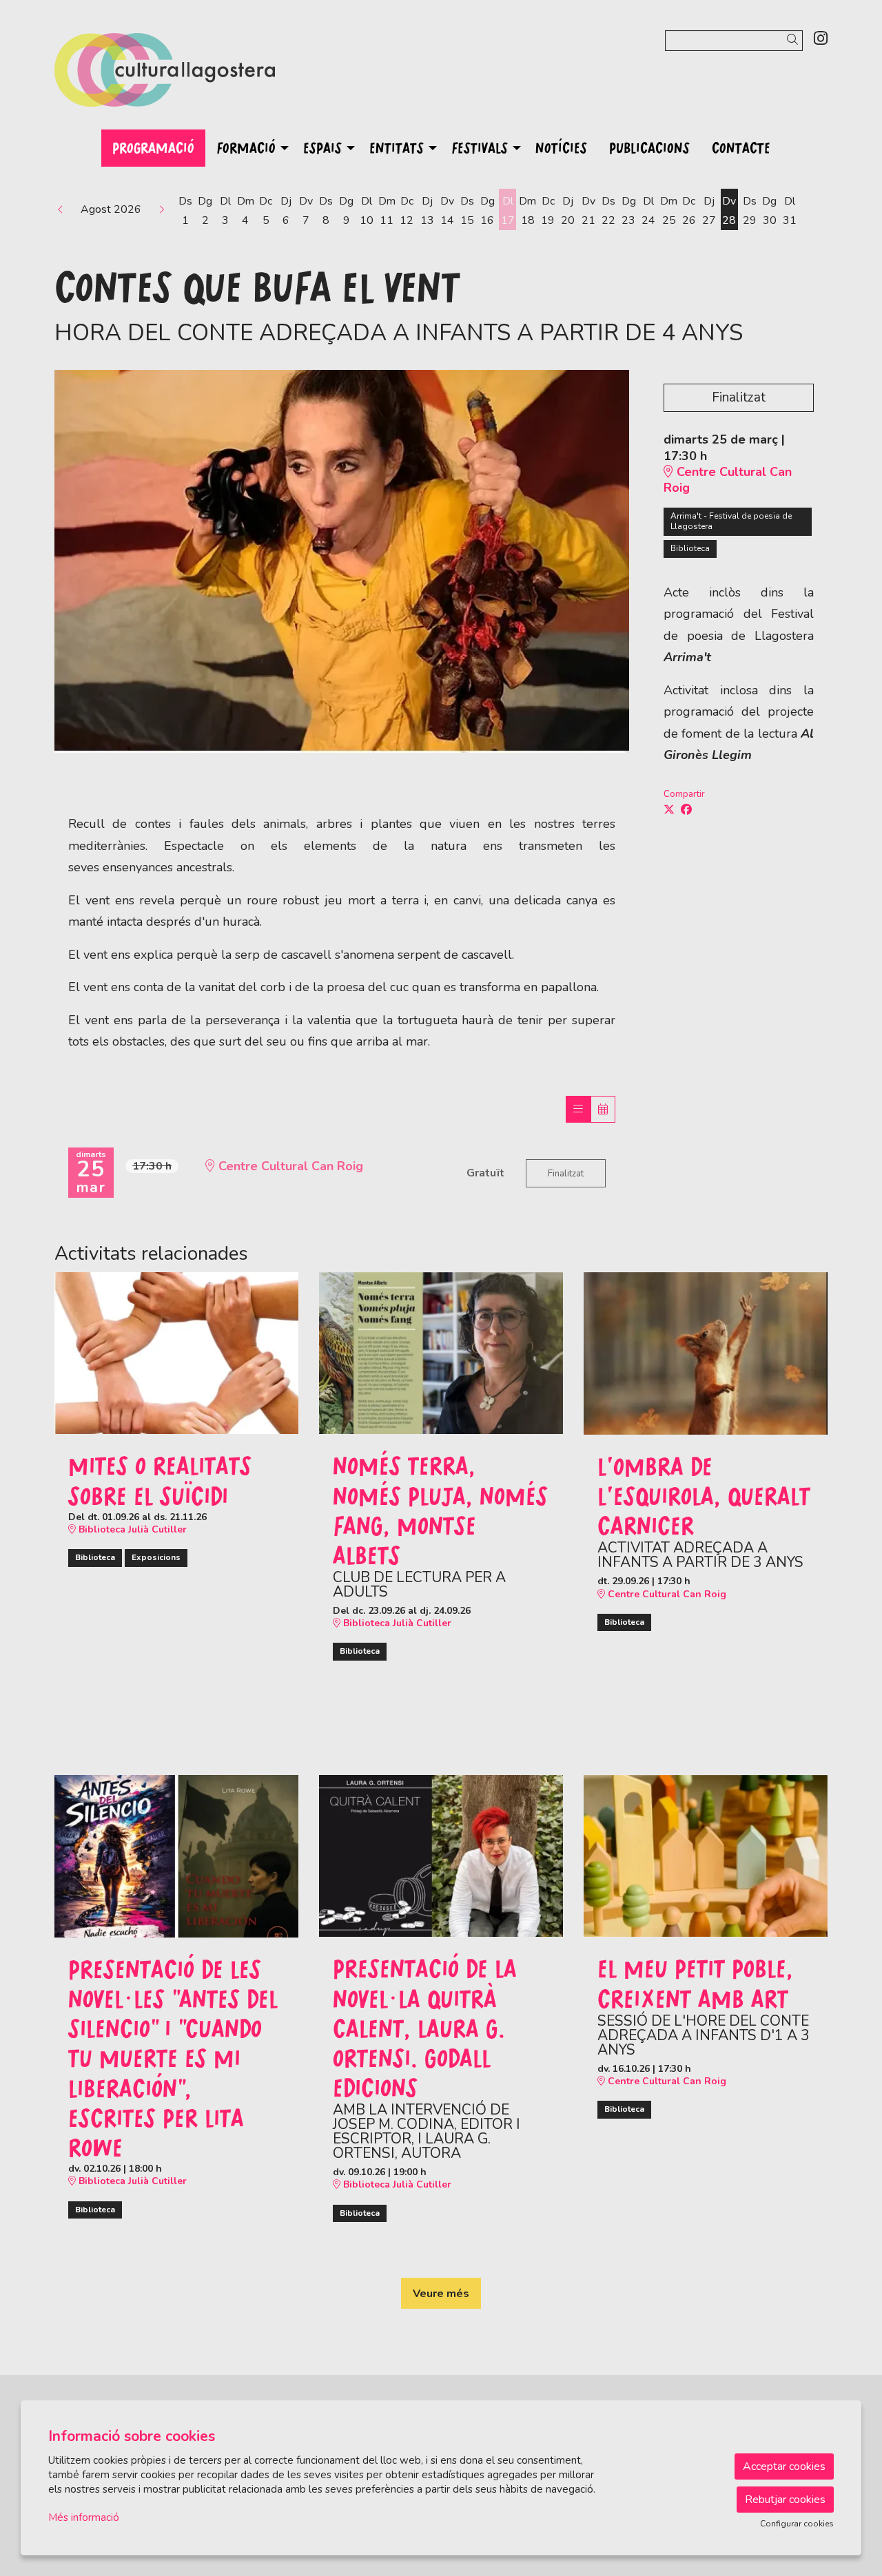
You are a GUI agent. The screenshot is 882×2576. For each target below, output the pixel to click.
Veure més (441, 2294)
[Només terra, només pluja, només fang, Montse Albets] (441, 1352)
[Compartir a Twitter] (669, 810)
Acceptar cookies (784, 2466)
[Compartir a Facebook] (686, 810)
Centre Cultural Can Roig (728, 480)
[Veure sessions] (578, 1109)
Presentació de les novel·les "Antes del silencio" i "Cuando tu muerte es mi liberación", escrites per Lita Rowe (173, 2058)
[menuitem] (821, 39)
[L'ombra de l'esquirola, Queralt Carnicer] (706, 1353)
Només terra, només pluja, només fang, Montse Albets (440, 1510)
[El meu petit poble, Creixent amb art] (706, 1855)
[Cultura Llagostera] (176, 75)
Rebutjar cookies (785, 2500)
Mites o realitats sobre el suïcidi (160, 1480)
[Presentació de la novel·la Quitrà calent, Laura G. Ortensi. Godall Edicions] (441, 1855)
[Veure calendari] (603, 1109)
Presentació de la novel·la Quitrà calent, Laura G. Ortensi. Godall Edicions (425, 2027)
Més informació (84, 2517)
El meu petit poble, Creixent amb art (695, 1983)
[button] (795, 40)
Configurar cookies (797, 2524)
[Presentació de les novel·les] (176, 1856)
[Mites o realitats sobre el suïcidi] (176, 1352)
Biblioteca (690, 548)
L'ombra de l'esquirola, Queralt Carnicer (704, 1496)
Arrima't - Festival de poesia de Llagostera (731, 521)
